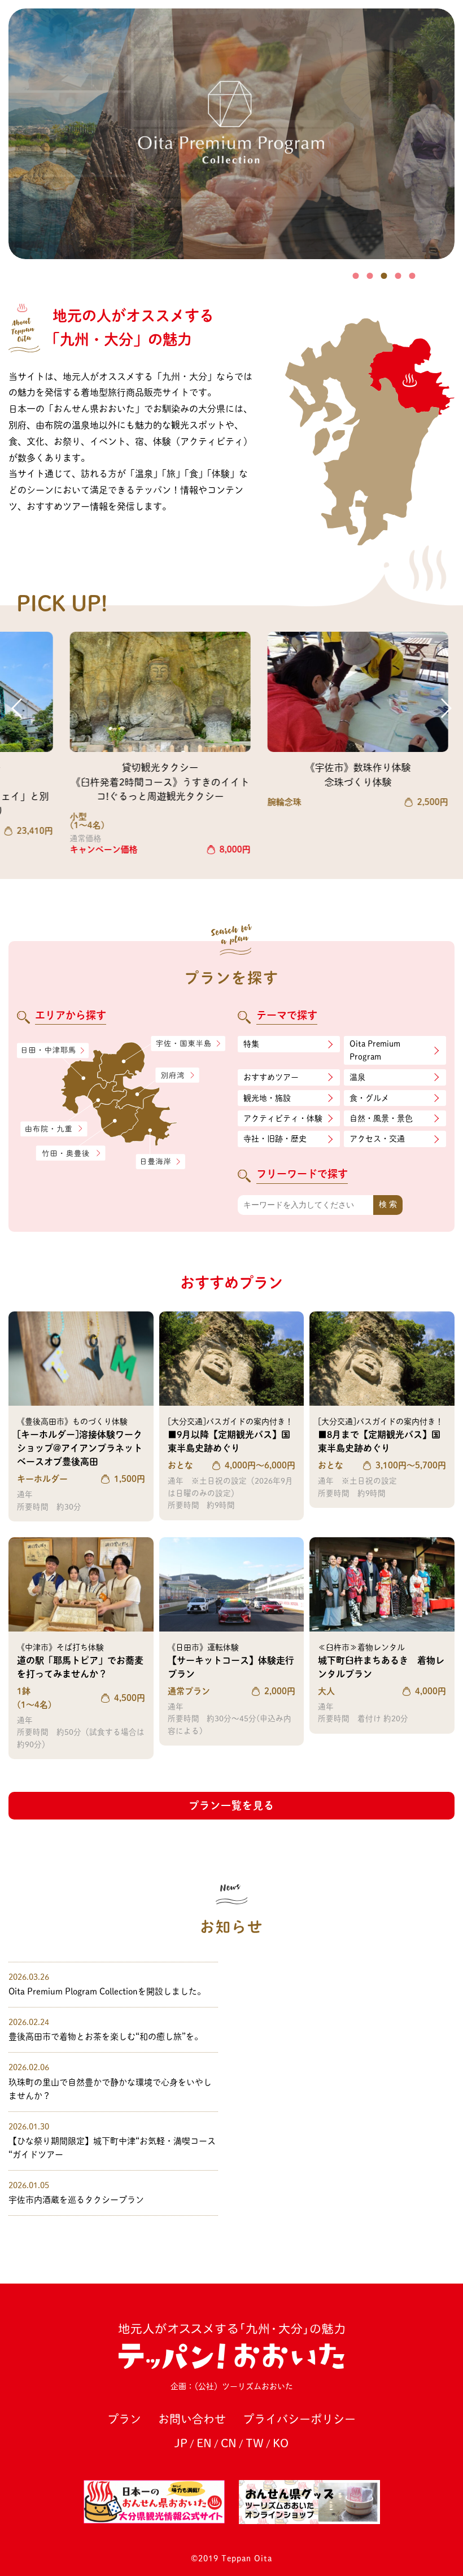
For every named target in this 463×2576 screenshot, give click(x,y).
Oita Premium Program (375, 1050)
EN (204, 2443)
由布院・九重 (54, 1129)
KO (281, 2443)
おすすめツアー (271, 1077)
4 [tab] (398, 276)
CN (229, 2443)
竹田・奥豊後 (71, 1153)
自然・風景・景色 (381, 1118)
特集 (251, 1044)
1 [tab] (356, 276)
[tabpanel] (231, 134)
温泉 (357, 1077)
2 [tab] (370, 276)
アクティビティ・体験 (283, 1118)
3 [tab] (384, 276)
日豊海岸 (160, 1162)
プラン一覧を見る (231, 1805)
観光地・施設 (267, 1098)
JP (181, 2443)
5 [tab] (412, 276)
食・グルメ (369, 1098)
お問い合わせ (192, 2419)
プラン (124, 2419)
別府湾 (177, 1076)
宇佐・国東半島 (188, 1044)
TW (255, 2443)
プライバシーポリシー (299, 2419)
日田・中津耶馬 (45, 1051)
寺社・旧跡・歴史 (275, 1139)
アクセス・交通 (377, 1139)
